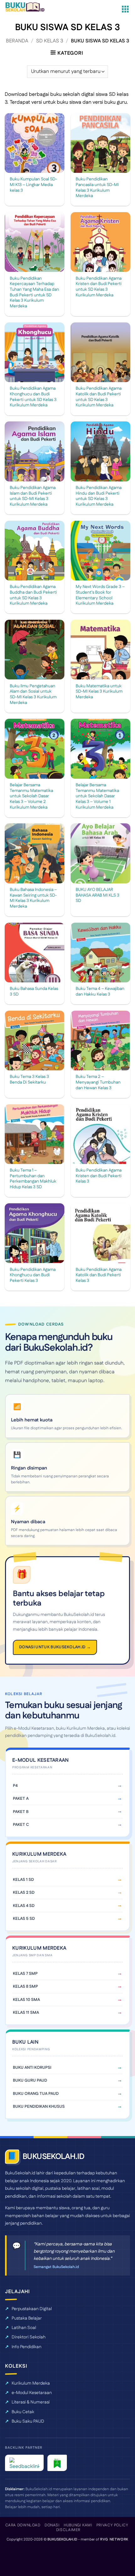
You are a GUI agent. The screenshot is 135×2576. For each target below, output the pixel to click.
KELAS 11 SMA (26, 2013)
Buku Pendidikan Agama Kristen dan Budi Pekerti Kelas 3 (99, 1176)
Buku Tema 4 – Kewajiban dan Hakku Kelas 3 (100, 992)
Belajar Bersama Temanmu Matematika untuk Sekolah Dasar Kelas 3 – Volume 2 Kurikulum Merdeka (31, 796)
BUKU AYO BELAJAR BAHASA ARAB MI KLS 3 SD (97, 895)
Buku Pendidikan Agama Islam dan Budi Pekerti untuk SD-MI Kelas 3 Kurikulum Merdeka (33, 496)
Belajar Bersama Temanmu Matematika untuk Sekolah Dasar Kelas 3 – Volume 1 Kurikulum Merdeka (97, 796)
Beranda (17, 41)
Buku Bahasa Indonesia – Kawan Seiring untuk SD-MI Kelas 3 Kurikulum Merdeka (33, 898)
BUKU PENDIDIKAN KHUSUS (39, 2106)
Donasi (52, 2525)
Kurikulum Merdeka (31, 2383)
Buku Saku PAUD (28, 2421)
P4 (15, 1786)
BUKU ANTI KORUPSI (32, 2068)
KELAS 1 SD (23, 1880)
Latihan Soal (24, 2328)
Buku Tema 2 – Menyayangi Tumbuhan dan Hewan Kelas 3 (98, 1082)
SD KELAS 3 (50, 41)
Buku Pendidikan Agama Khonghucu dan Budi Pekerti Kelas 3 (33, 1275)
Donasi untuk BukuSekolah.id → (55, 1647)
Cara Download (23, 2525)
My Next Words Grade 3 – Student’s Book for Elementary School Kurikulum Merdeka (100, 595)
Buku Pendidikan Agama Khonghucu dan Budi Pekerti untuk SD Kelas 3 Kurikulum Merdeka (33, 397)
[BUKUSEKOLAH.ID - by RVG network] (29, 7)
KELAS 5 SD (24, 1919)
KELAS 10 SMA (26, 2000)
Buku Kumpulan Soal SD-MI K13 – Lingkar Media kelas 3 (33, 185)
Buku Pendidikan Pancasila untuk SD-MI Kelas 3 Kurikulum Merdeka (97, 188)
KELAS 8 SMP (25, 1986)
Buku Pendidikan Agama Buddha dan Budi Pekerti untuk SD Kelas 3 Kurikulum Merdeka (33, 595)
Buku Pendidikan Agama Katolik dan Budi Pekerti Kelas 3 (99, 1275)
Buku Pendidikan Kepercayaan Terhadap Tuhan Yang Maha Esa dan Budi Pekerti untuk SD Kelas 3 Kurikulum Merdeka (34, 293)
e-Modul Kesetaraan (32, 2393)
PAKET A (21, 1799)
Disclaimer (68, 2530)
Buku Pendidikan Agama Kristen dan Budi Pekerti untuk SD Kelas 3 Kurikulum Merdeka (99, 287)
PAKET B (21, 1812)
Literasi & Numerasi (31, 2402)
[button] (125, 9)
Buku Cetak (23, 2412)
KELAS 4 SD (24, 1906)
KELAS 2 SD (24, 1892)
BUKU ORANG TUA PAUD (36, 2094)
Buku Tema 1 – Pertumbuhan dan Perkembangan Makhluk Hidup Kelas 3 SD (33, 1179)
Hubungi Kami (78, 2525)
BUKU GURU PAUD (30, 2080)
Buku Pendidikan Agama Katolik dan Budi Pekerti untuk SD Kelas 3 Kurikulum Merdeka (99, 397)
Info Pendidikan (27, 2347)
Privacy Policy (112, 2525)
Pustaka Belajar (27, 2318)
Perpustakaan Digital (32, 2309)
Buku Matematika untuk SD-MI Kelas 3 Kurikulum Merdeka (99, 692)
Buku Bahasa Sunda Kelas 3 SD (34, 992)
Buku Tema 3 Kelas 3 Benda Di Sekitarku (29, 1080)
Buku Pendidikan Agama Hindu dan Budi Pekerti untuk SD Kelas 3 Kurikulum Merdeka (99, 496)
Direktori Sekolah (29, 2337)
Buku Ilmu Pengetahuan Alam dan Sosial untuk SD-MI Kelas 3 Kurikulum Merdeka (33, 695)
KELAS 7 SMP (25, 1974)
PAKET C (21, 1825)
